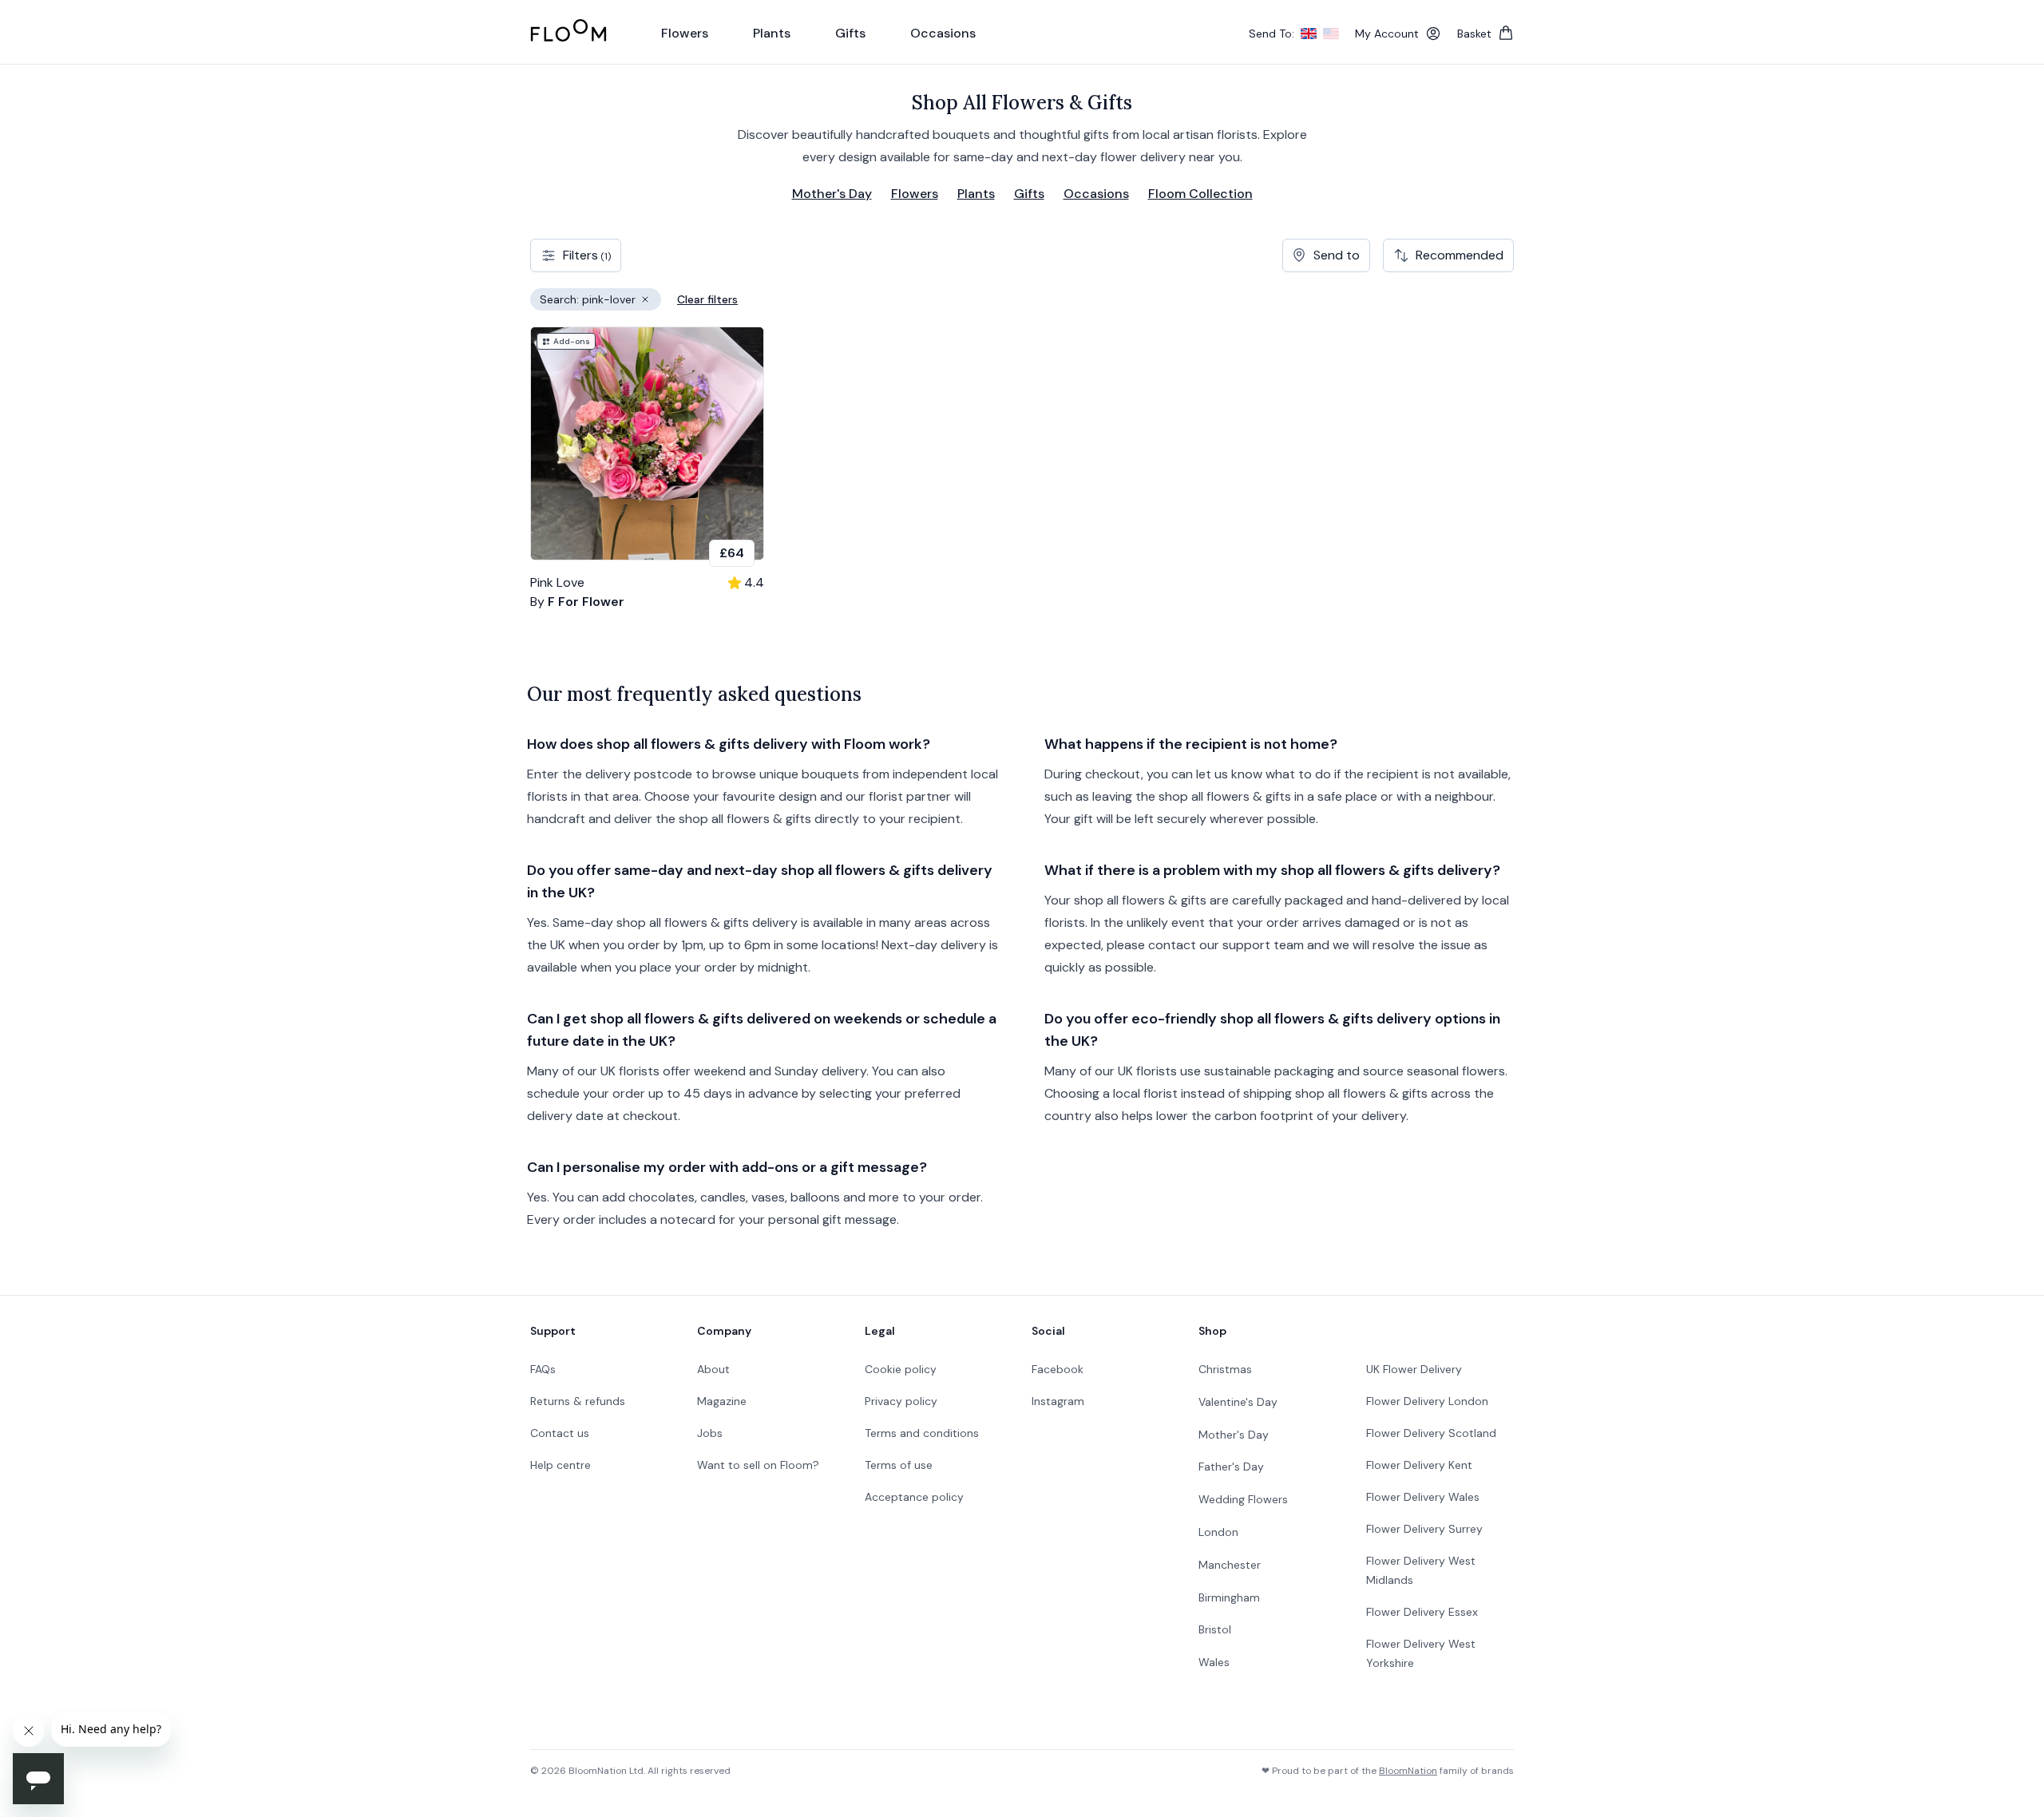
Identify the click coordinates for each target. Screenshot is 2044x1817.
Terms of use (899, 1465)
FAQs (543, 1369)
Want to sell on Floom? (758, 1465)
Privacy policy (901, 1401)
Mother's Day (832, 194)
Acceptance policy (914, 1497)
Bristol (1215, 1629)
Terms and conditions (922, 1433)
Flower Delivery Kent (1419, 1465)
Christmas (1225, 1369)
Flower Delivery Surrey (1424, 1529)
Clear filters (707, 299)
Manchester (1230, 1565)
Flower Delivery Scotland (1431, 1433)
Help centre (561, 1465)
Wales (1214, 1662)
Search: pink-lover (600, 301)
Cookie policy (901, 1369)
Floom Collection (1200, 194)
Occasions (1096, 194)
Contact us (560, 1433)
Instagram (1058, 1401)
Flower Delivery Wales (1423, 1497)
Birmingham (1229, 1597)
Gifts (1029, 194)
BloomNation (1408, 1771)
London (1218, 1532)
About (713, 1369)
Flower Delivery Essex (1422, 1612)
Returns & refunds (578, 1401)
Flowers (915, 194)
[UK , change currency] (1309, 34)
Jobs (710, 1433)
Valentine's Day (1238, 1402)
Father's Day (1231, 1467)
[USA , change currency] (1331, 34)
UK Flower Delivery (1414, 1369)
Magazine (722, 1401)
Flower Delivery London (1427, 1401)
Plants (976, 194)
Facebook (1058, 1369)
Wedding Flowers (1243, 1499)
